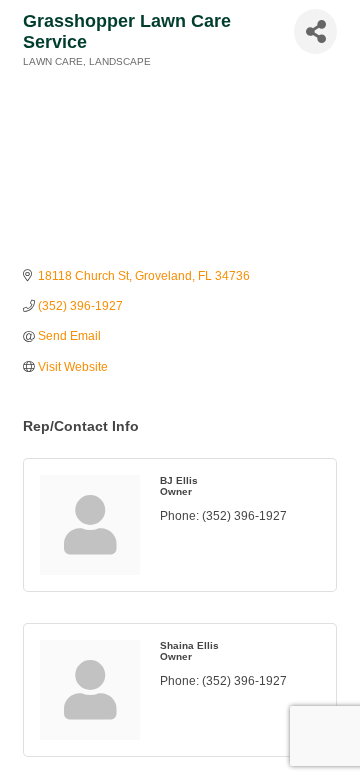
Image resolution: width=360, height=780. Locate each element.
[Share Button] (315, 31)
